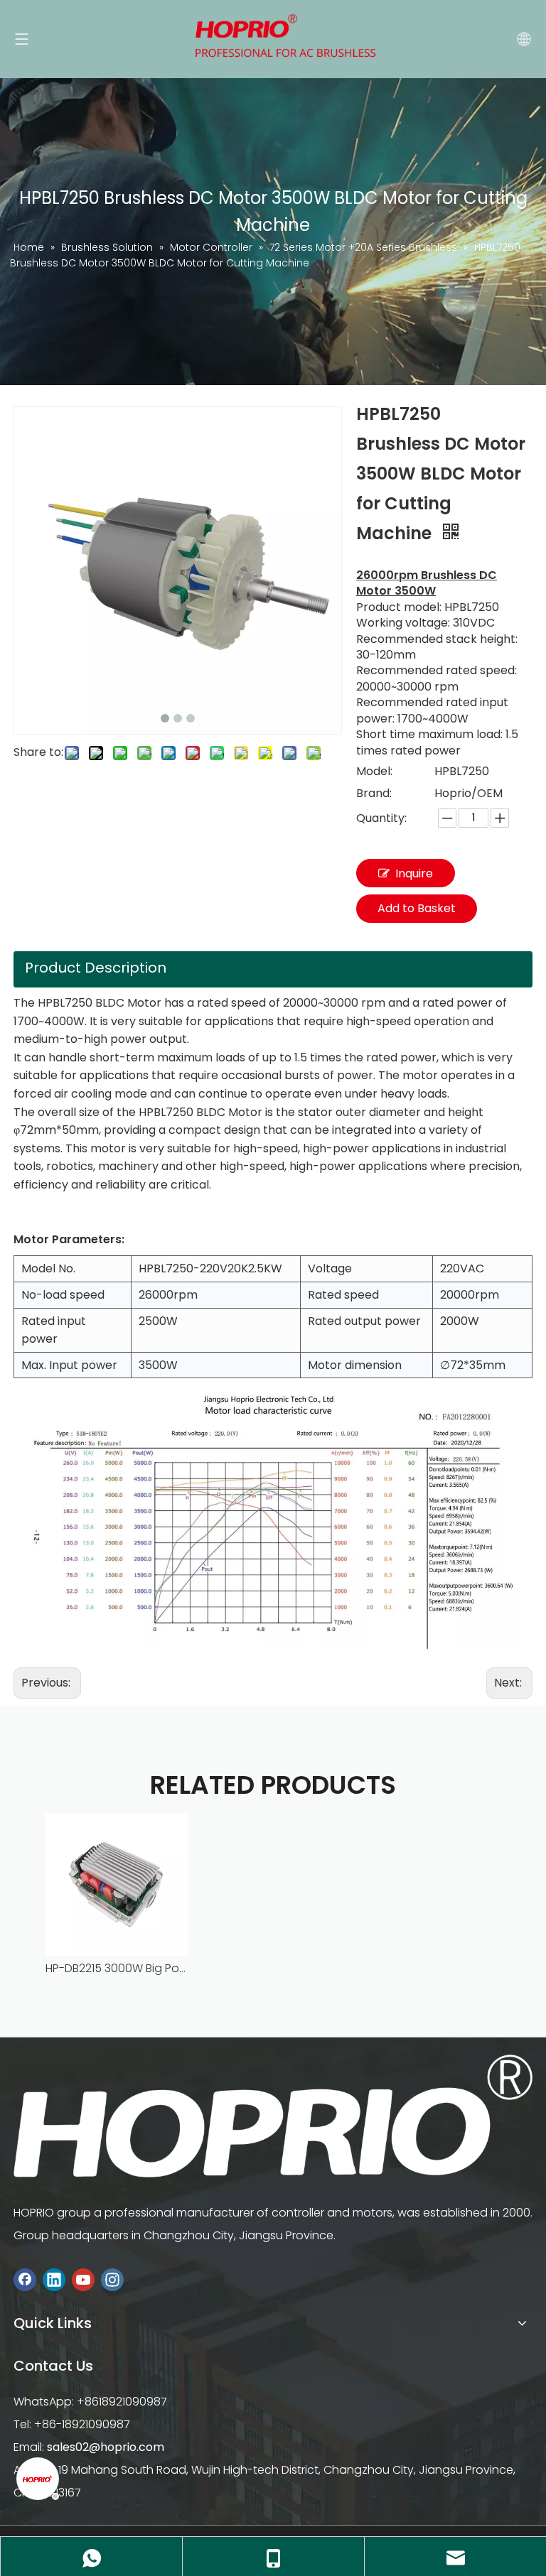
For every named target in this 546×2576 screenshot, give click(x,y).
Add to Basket (417, 908)
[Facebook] (25, 2279)
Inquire (414, 873)
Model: (374, 771)
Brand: (374, 793)
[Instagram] (112, 2279)
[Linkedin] (54, 2279)
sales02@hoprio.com (106, 2447)
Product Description (96, 968)
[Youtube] (83, 2279)
